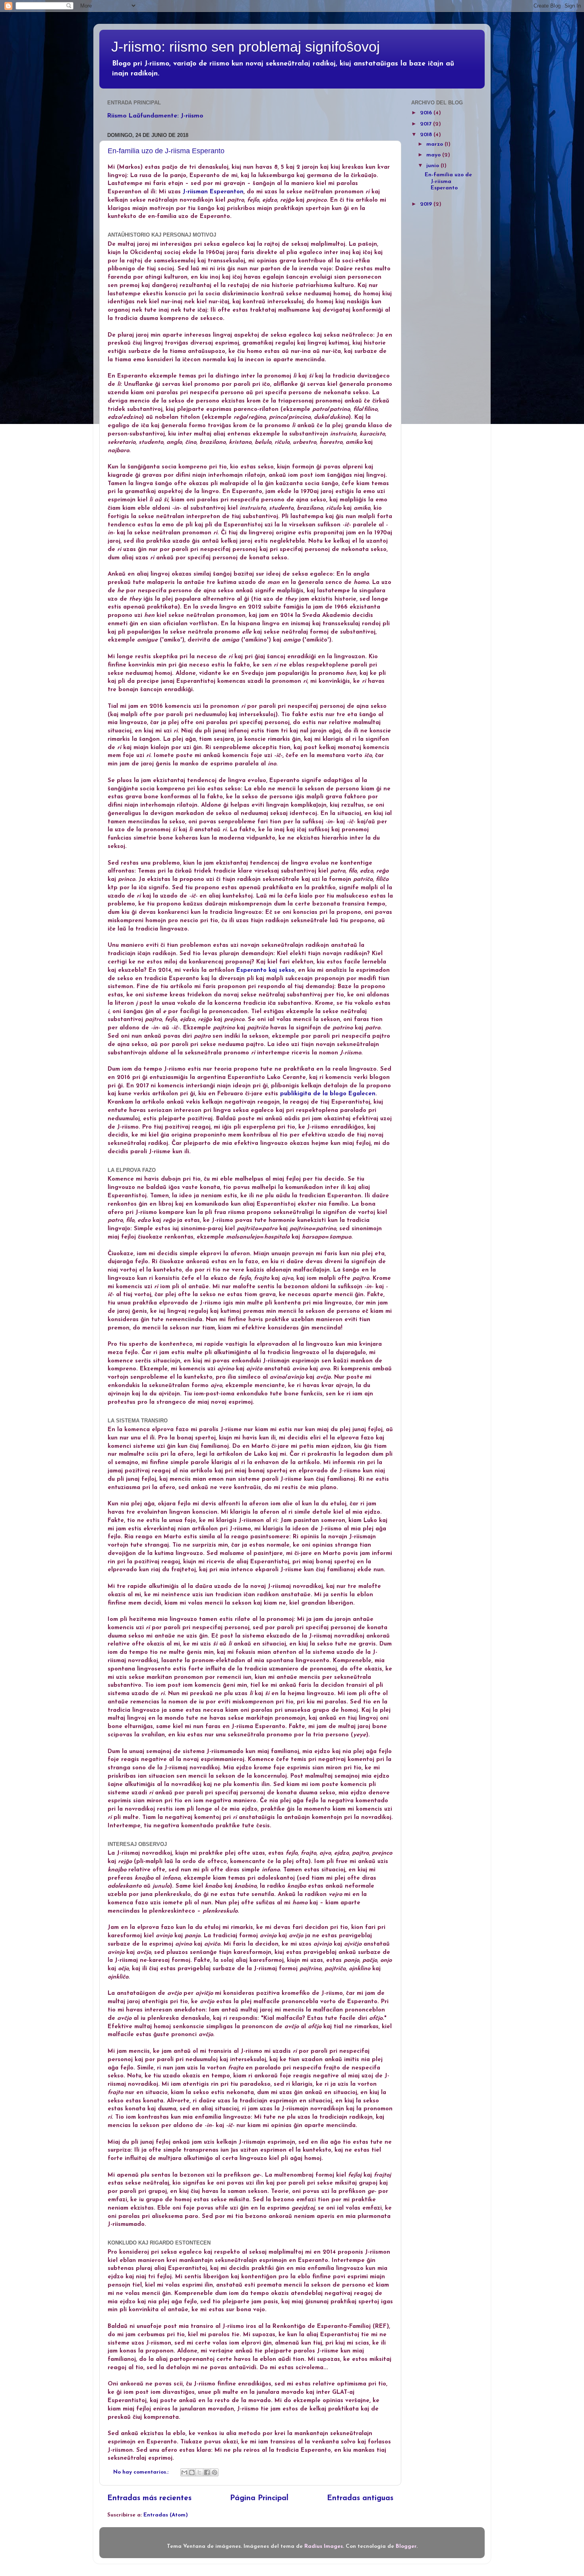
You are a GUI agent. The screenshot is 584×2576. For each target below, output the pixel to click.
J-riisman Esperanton (213, 192)
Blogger (406, 2546)
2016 (427, 113)
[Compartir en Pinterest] (215, 2472)
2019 (427, 204)
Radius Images (324, 2546)
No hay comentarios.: (142, 2472)
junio (433, 166)
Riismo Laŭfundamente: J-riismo (155, 116)
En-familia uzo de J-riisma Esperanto (166, 151)
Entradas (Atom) (166, 2515)
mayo (434, 155)
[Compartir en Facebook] (207, 2472)
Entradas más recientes (149, 2498)
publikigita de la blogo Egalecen (328, 1094)
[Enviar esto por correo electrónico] (184, 2472)
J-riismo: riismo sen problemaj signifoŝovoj (246, 47)
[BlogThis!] (192, 2472)
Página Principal (259, 2498)
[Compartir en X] (199, 2472)
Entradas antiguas (360, 2498)
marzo (435, 144)
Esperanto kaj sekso (266, 970)
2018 (427, 135)
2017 (426, 124)
